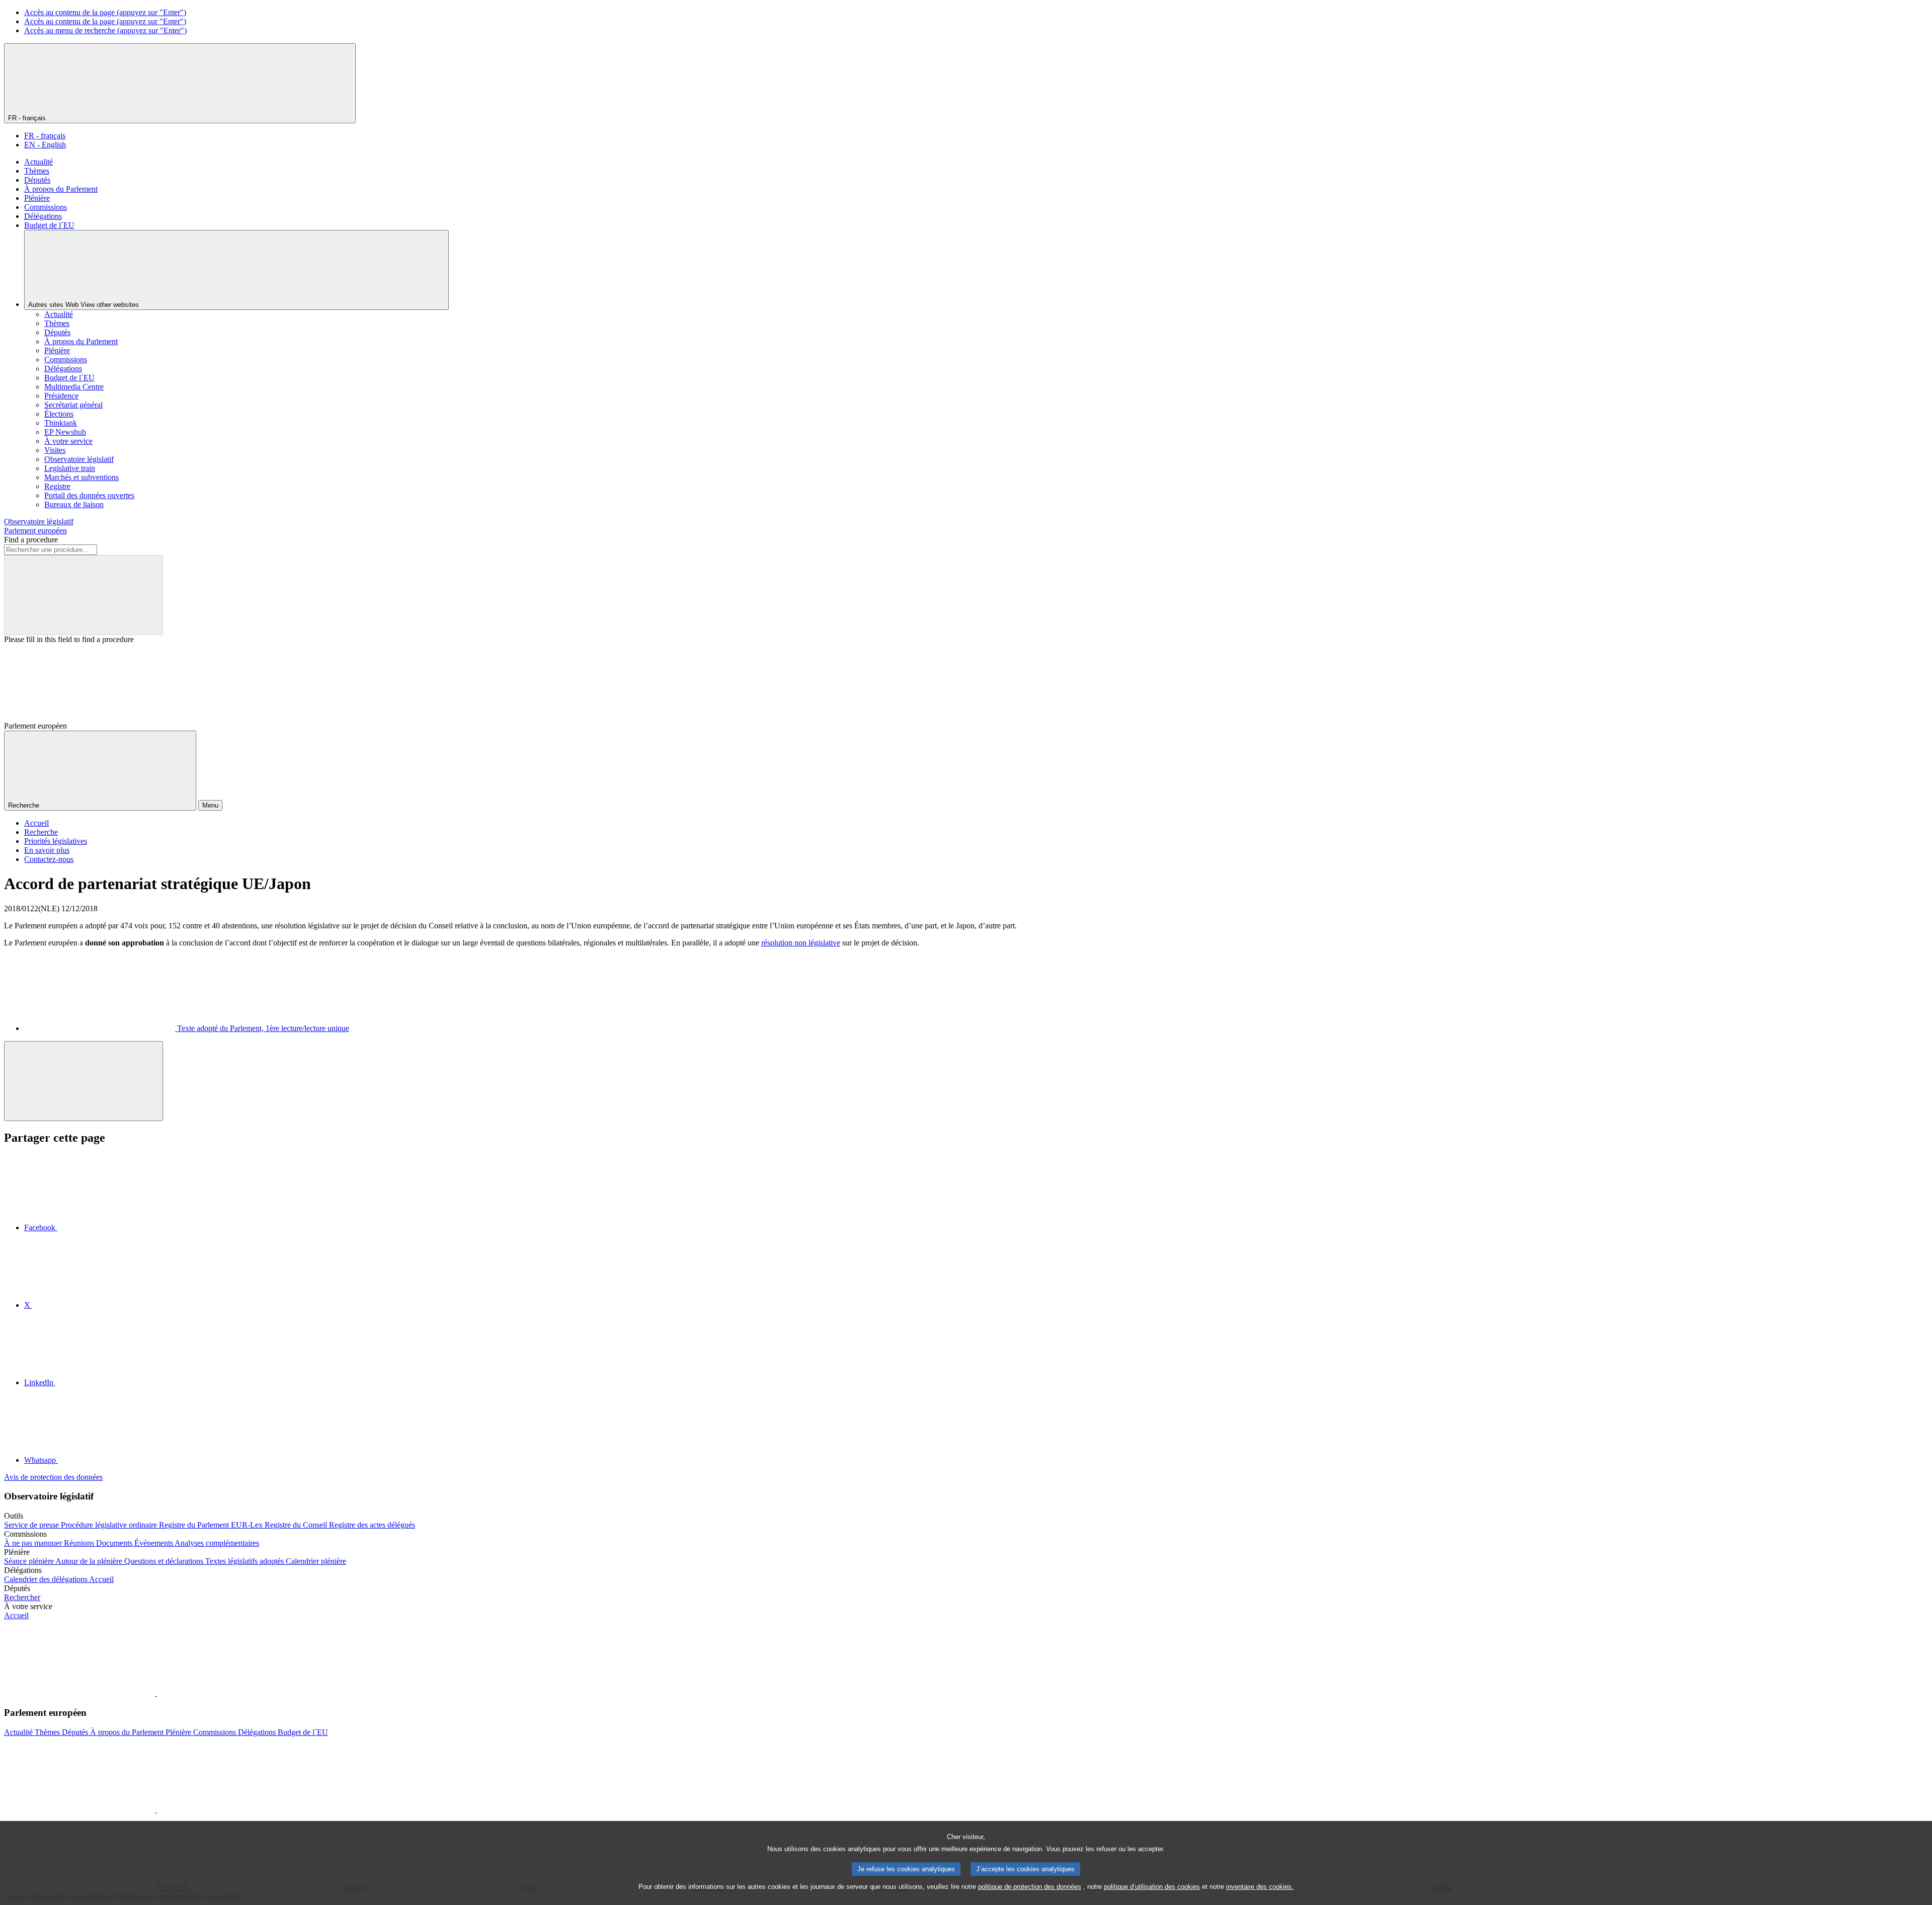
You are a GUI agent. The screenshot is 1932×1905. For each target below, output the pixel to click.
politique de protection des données (1030, 1887)
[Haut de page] (84, 1081)
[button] (156, 1693)
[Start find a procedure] (84, 595)
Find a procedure (31, 540)
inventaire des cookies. (1260, 1887)
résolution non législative (801, 943)
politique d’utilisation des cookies (1152, 1887)
